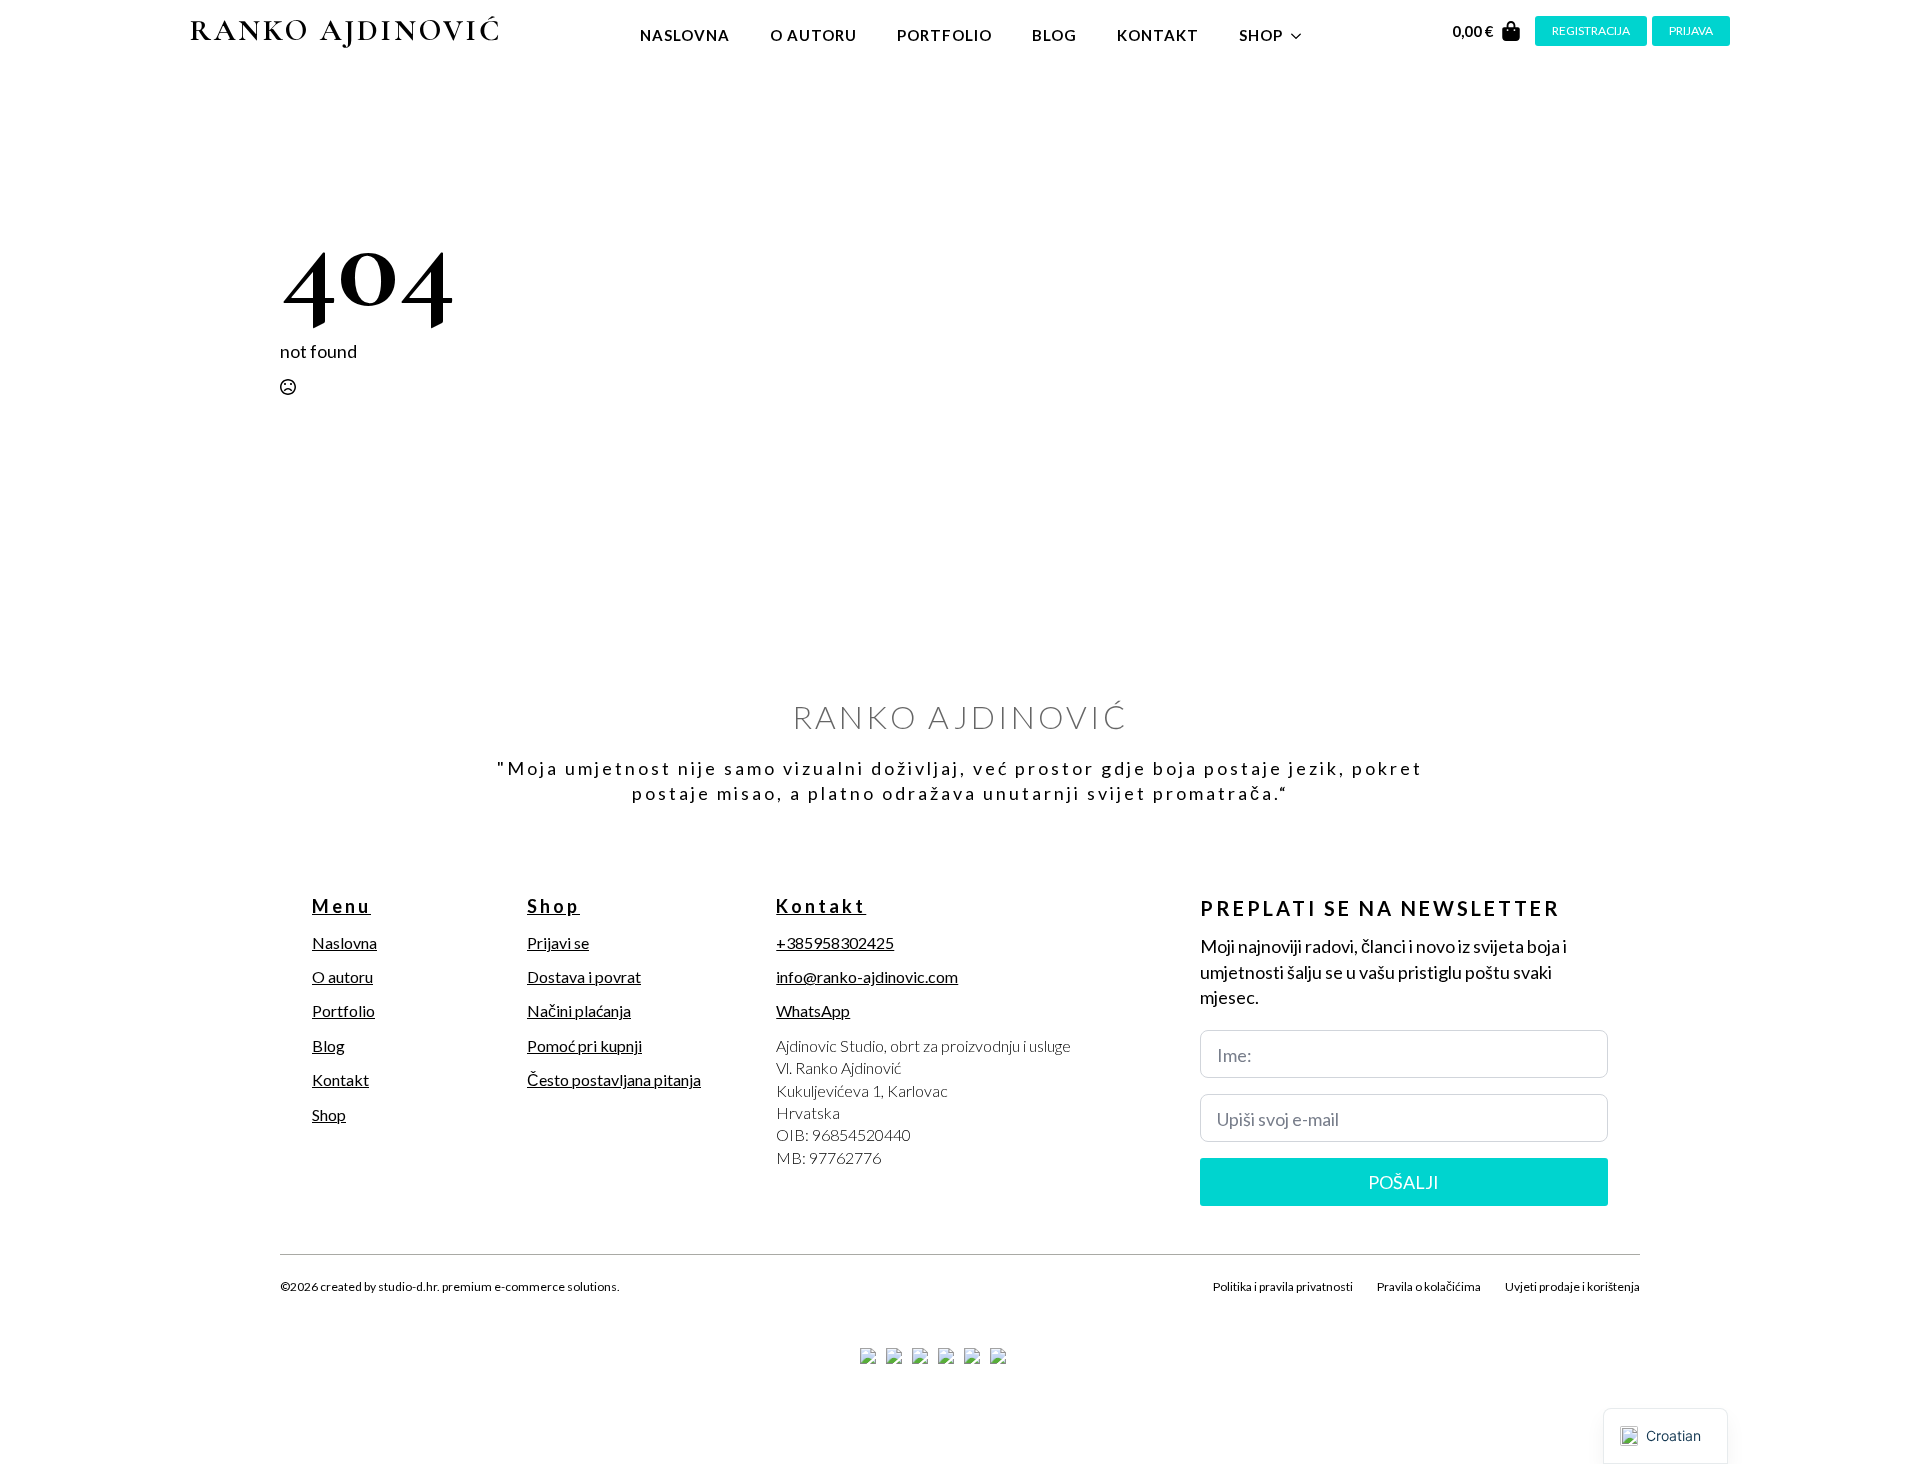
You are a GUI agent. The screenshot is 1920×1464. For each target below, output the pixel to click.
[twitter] (328, 1310)
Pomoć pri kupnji (584, 1045)
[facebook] (294, 1310)
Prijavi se (558, 942)
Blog (1054, 35)
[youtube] (430, 1310)
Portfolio (944, 35)
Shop (1261, 35)
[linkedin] (396, 1310)
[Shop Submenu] (1302, 30)
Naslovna (685, 35)
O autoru (813, 35)
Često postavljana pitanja (614, 1079)
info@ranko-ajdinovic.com (867, 976)
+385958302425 (835, 942)
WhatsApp (813, 1010)
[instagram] (362, 1310)
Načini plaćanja (579, 1010)
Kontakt (1158, 35)
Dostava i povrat (584, 976)
